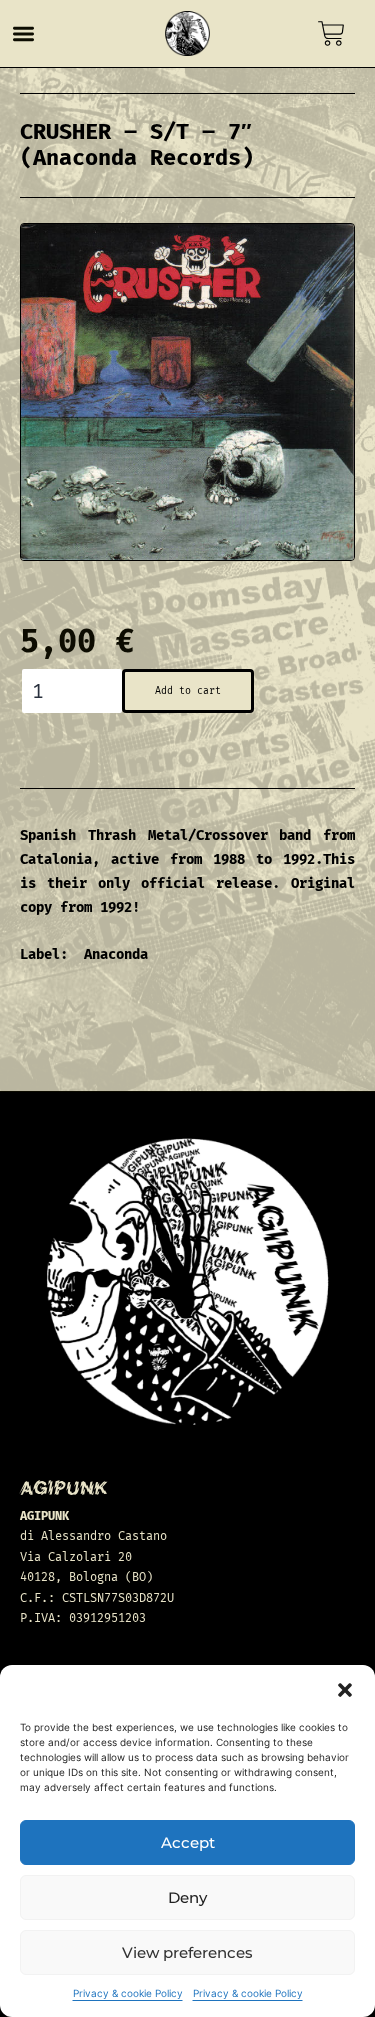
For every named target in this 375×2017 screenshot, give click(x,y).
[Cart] (331, 33)
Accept (188, 1842)
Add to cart (188, 691)
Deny (187, 1897)
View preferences (187, 1952)
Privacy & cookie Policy (128, 1993)
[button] (345, 1690)
